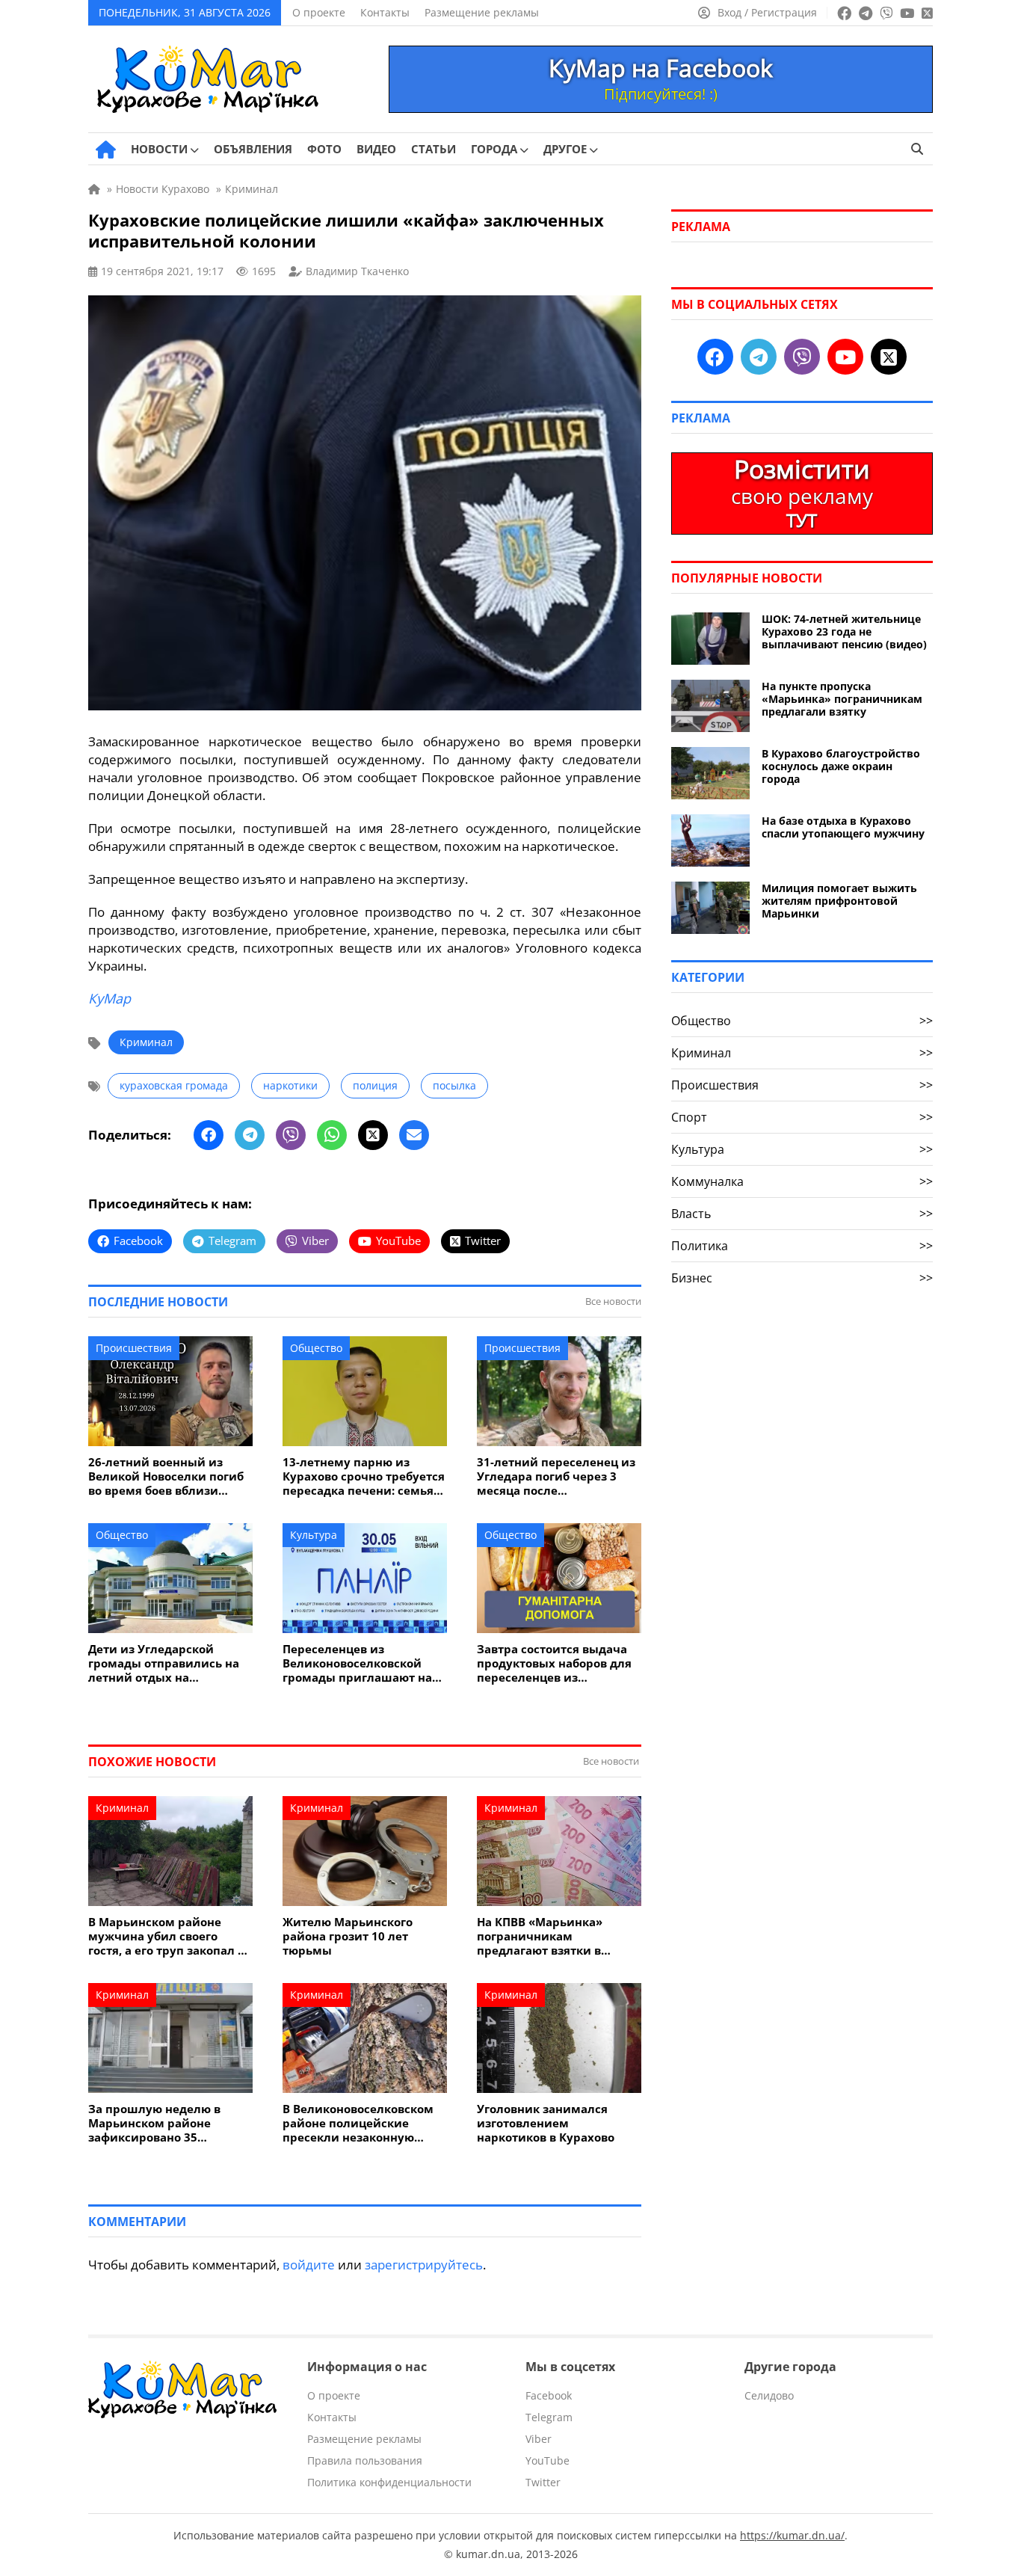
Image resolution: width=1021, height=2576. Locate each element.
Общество (316, 1348)
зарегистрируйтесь (424, 2265)
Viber (539, 2439)
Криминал (146, 1042)
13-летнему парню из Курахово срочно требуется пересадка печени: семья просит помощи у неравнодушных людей (364, 1476)
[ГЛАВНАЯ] (106, 150)
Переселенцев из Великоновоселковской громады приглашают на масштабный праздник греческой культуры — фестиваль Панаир (357, 1663)
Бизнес (802, 1278)
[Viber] (291, 1135)
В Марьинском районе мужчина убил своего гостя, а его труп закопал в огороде (166, 1936)
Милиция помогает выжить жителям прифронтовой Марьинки (839, 901)
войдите (309, 2265)
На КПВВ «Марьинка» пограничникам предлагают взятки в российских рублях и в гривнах (545, 1936)
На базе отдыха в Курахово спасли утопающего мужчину (843, 827)
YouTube (547, 2460)
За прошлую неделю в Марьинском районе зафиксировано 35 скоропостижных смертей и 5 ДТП (166, 2123)
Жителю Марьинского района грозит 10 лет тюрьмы (348, 1936)
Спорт (802, 1117)
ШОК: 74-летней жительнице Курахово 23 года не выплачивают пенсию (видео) (844, 631)
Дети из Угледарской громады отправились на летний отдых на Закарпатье (164, 1663)
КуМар (109, 998)
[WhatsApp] (332, 1135)
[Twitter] (373, 1135)
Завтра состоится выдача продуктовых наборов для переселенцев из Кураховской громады (554, 1663)
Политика (802, 1246)
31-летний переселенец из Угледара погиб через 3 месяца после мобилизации (556, 1476)
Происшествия (134, 1348)
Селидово (769, 2395)
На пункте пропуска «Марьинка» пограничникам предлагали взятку (842, 699)
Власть (802, 1214)
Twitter (543, 2482)
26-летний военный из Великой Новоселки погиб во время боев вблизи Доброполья (166, 1476)
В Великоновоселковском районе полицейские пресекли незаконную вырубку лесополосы (358, 2123)
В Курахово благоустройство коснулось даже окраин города (841, 766)
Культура (314, 1535)
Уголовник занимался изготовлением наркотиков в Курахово (546, 2123)
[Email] (414, 1135)
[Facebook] (209, 1135)
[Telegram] (250, 1135)
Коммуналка (802, 1181)
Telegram (549, 2417)
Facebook (549, 2395)
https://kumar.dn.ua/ (792, 2535)
